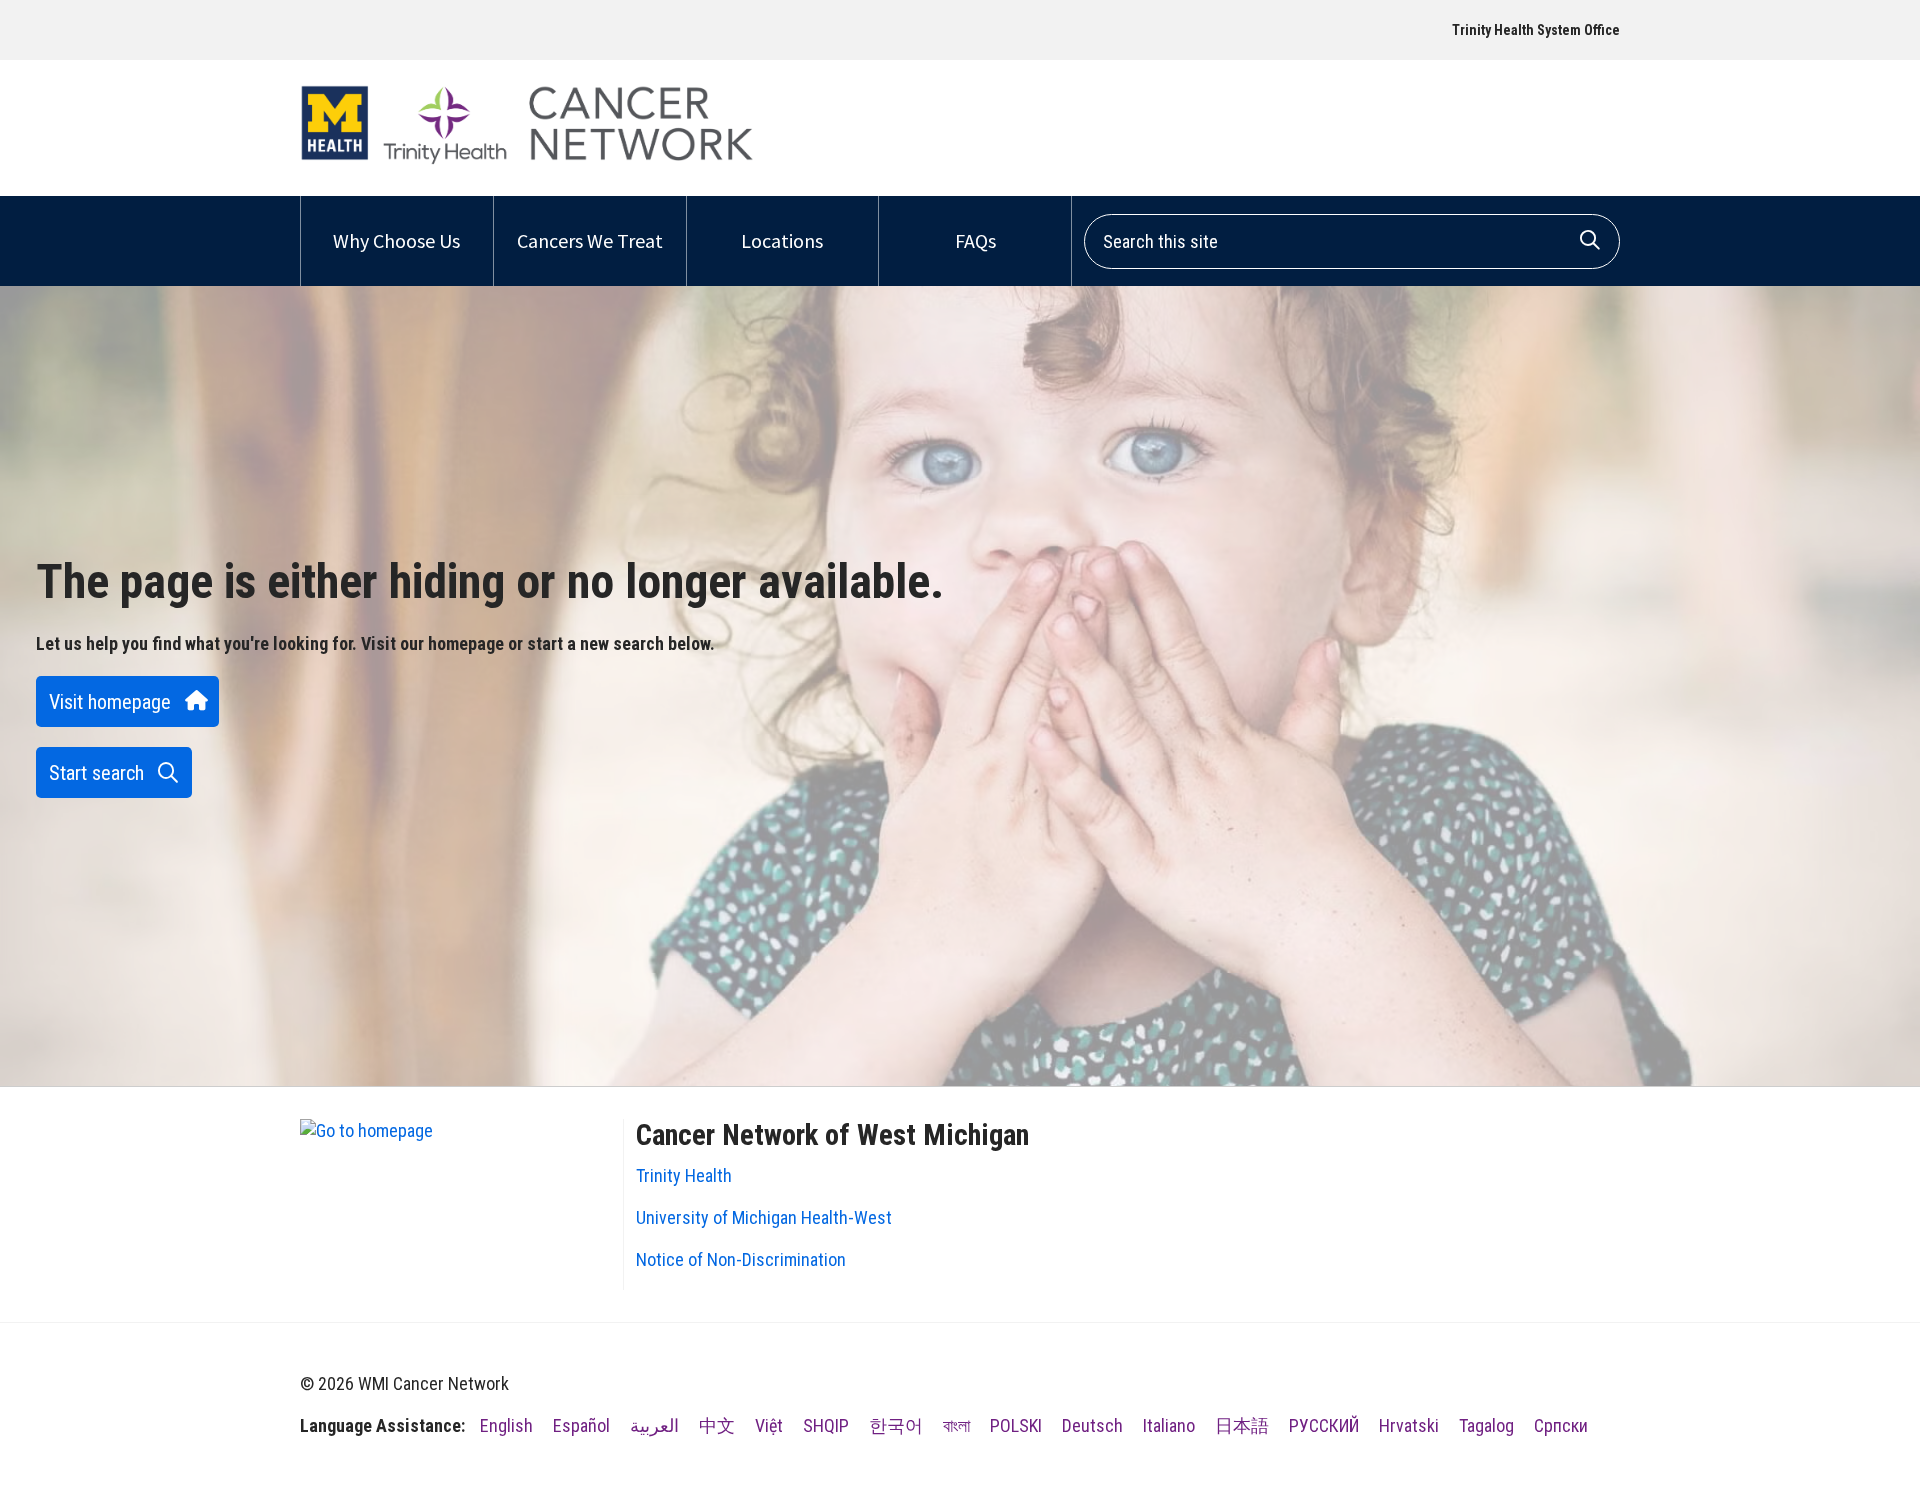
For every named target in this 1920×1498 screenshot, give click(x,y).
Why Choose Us (396, 240)
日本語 (1242, 1425)
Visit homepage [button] (110, 702)
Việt (769, 1425)
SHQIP (826, 1425)
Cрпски (1561, 1425)
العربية (654, 1425)
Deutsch (1092, 1425)
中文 (717, 1425)
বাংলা (956, 1425)
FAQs (975, 240)
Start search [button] (96, 773)
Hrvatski (1409, 1425)
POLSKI (1016, 1425)
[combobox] (1352, 241)
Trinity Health (684, 1175)
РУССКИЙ (1324, 1425)
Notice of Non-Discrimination (741, 1259)
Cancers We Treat (590, 240)
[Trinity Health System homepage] (527, 158)
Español (581, 1425)
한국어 (896, 1425)
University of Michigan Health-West (764, 1217)
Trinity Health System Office (1536, 30)
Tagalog (1486, 1425)
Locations (782, 240)
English (506, 1425)
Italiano (1169, 1425)
